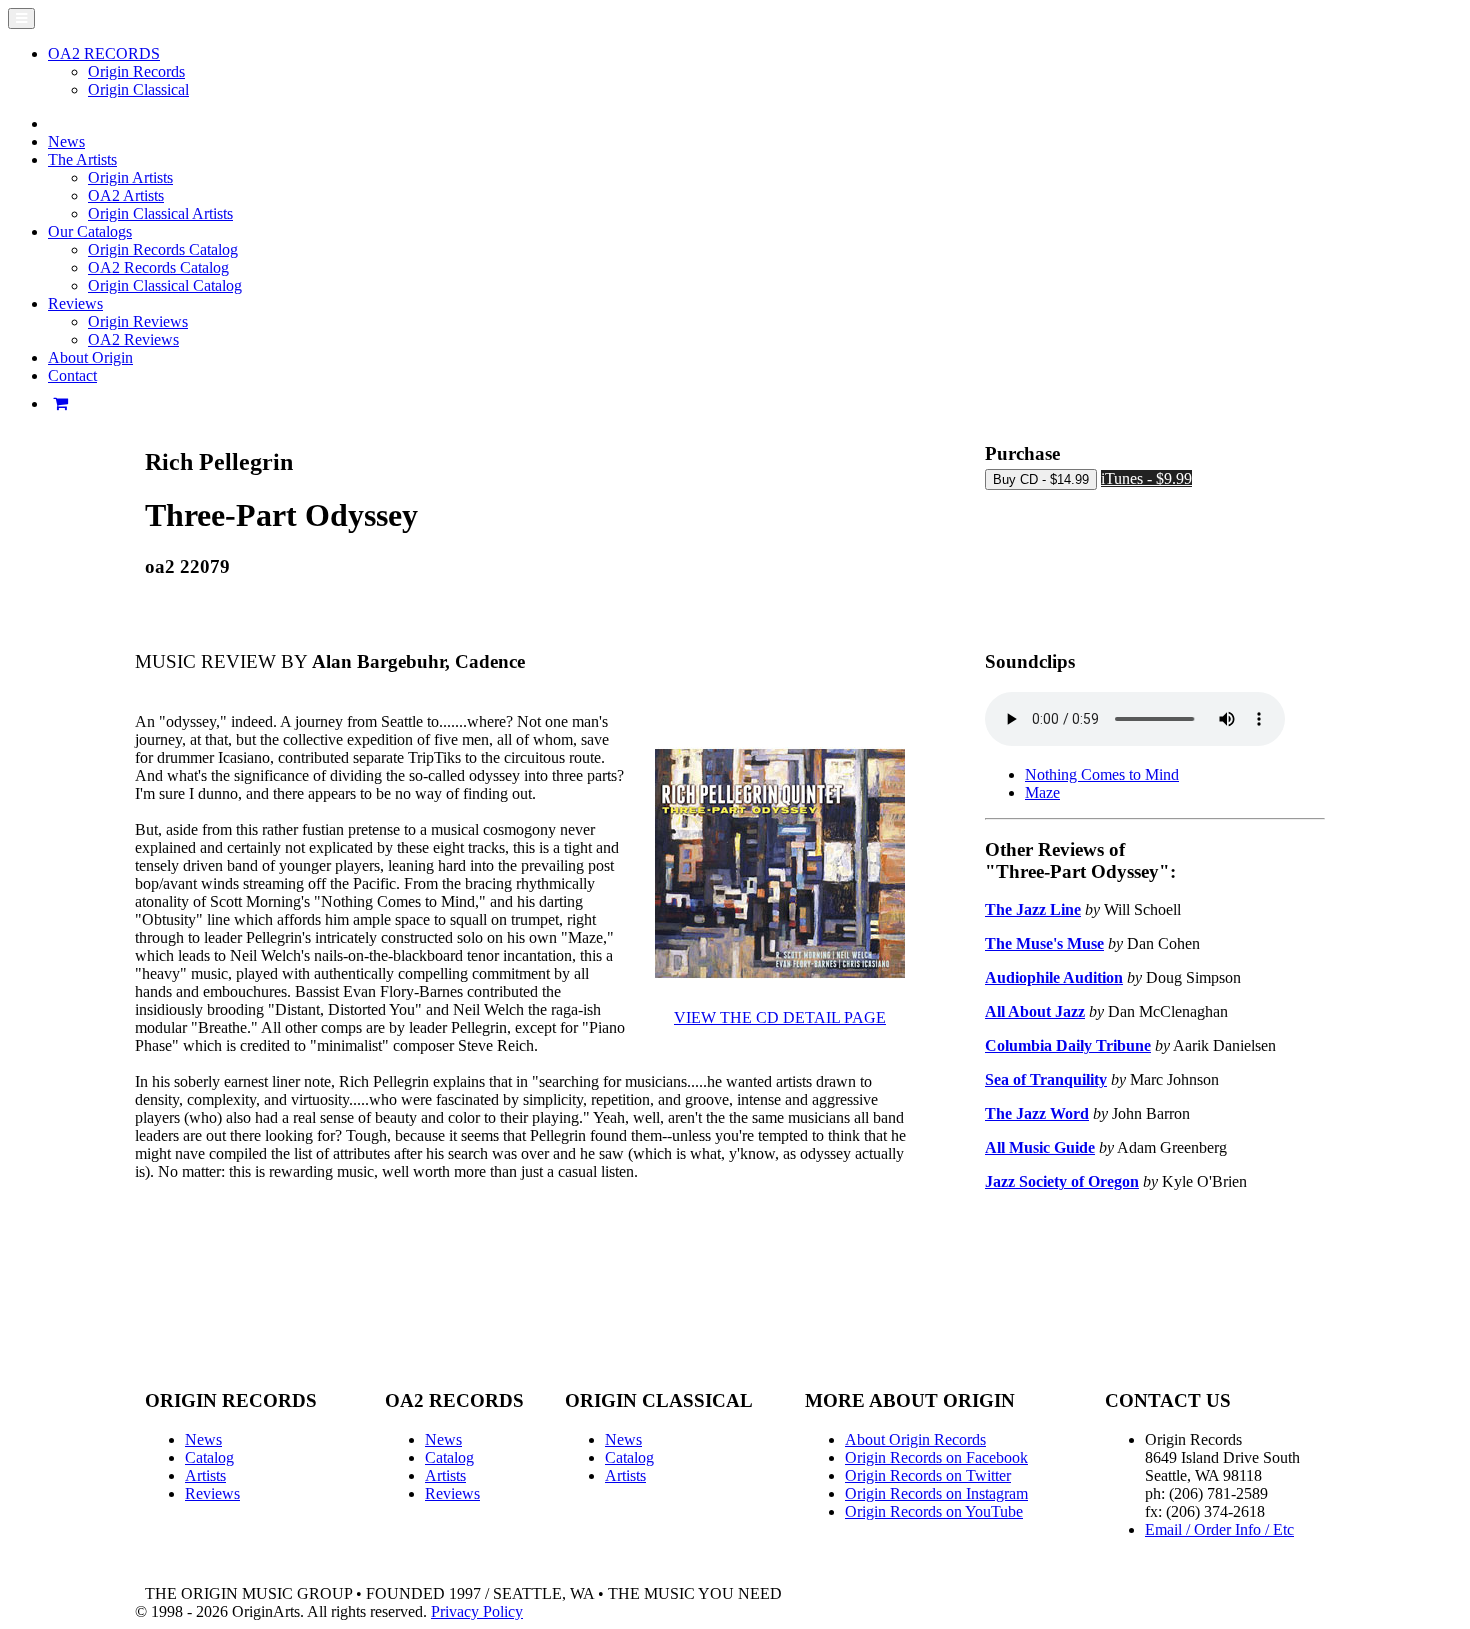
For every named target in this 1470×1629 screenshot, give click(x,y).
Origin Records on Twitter (928, 1475)
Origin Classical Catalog (165, 285)
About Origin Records (915, 1439)
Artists (205, 1475)
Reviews (212, 1493)
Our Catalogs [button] (90, 231)
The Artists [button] (82, 159)
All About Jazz (1035, 1011)
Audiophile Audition (1054, 977)
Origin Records (136, 71)
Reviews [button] (75, 303)
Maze (1042, 792)
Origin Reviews (138, 321)
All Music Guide (1040, 1147)
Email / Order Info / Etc (1219, 1529)
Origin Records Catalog (163, 249)
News (66, 141)
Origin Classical (138, 89)
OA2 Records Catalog (158, 267)
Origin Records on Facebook (936, 1457)
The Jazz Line (1033, 909)
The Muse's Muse (1044, 943)
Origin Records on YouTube (934, 1511)
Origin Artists (130, 177)
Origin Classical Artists (160, 213)
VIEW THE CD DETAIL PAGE (780, 1017)
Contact (72, 375)
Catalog (209, 1457)
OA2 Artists (126, 195)
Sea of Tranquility (1046, 1079)
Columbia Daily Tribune (1068, 1045)
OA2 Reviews (133, 339)
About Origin (90, 357)
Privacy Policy (477, 1611)
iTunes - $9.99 (1146, 478)
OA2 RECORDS (104, 53)
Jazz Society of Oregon (1062, 1181)
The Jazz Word (1037, 1113)
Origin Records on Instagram (936, 1493)
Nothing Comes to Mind (1102, 774)
